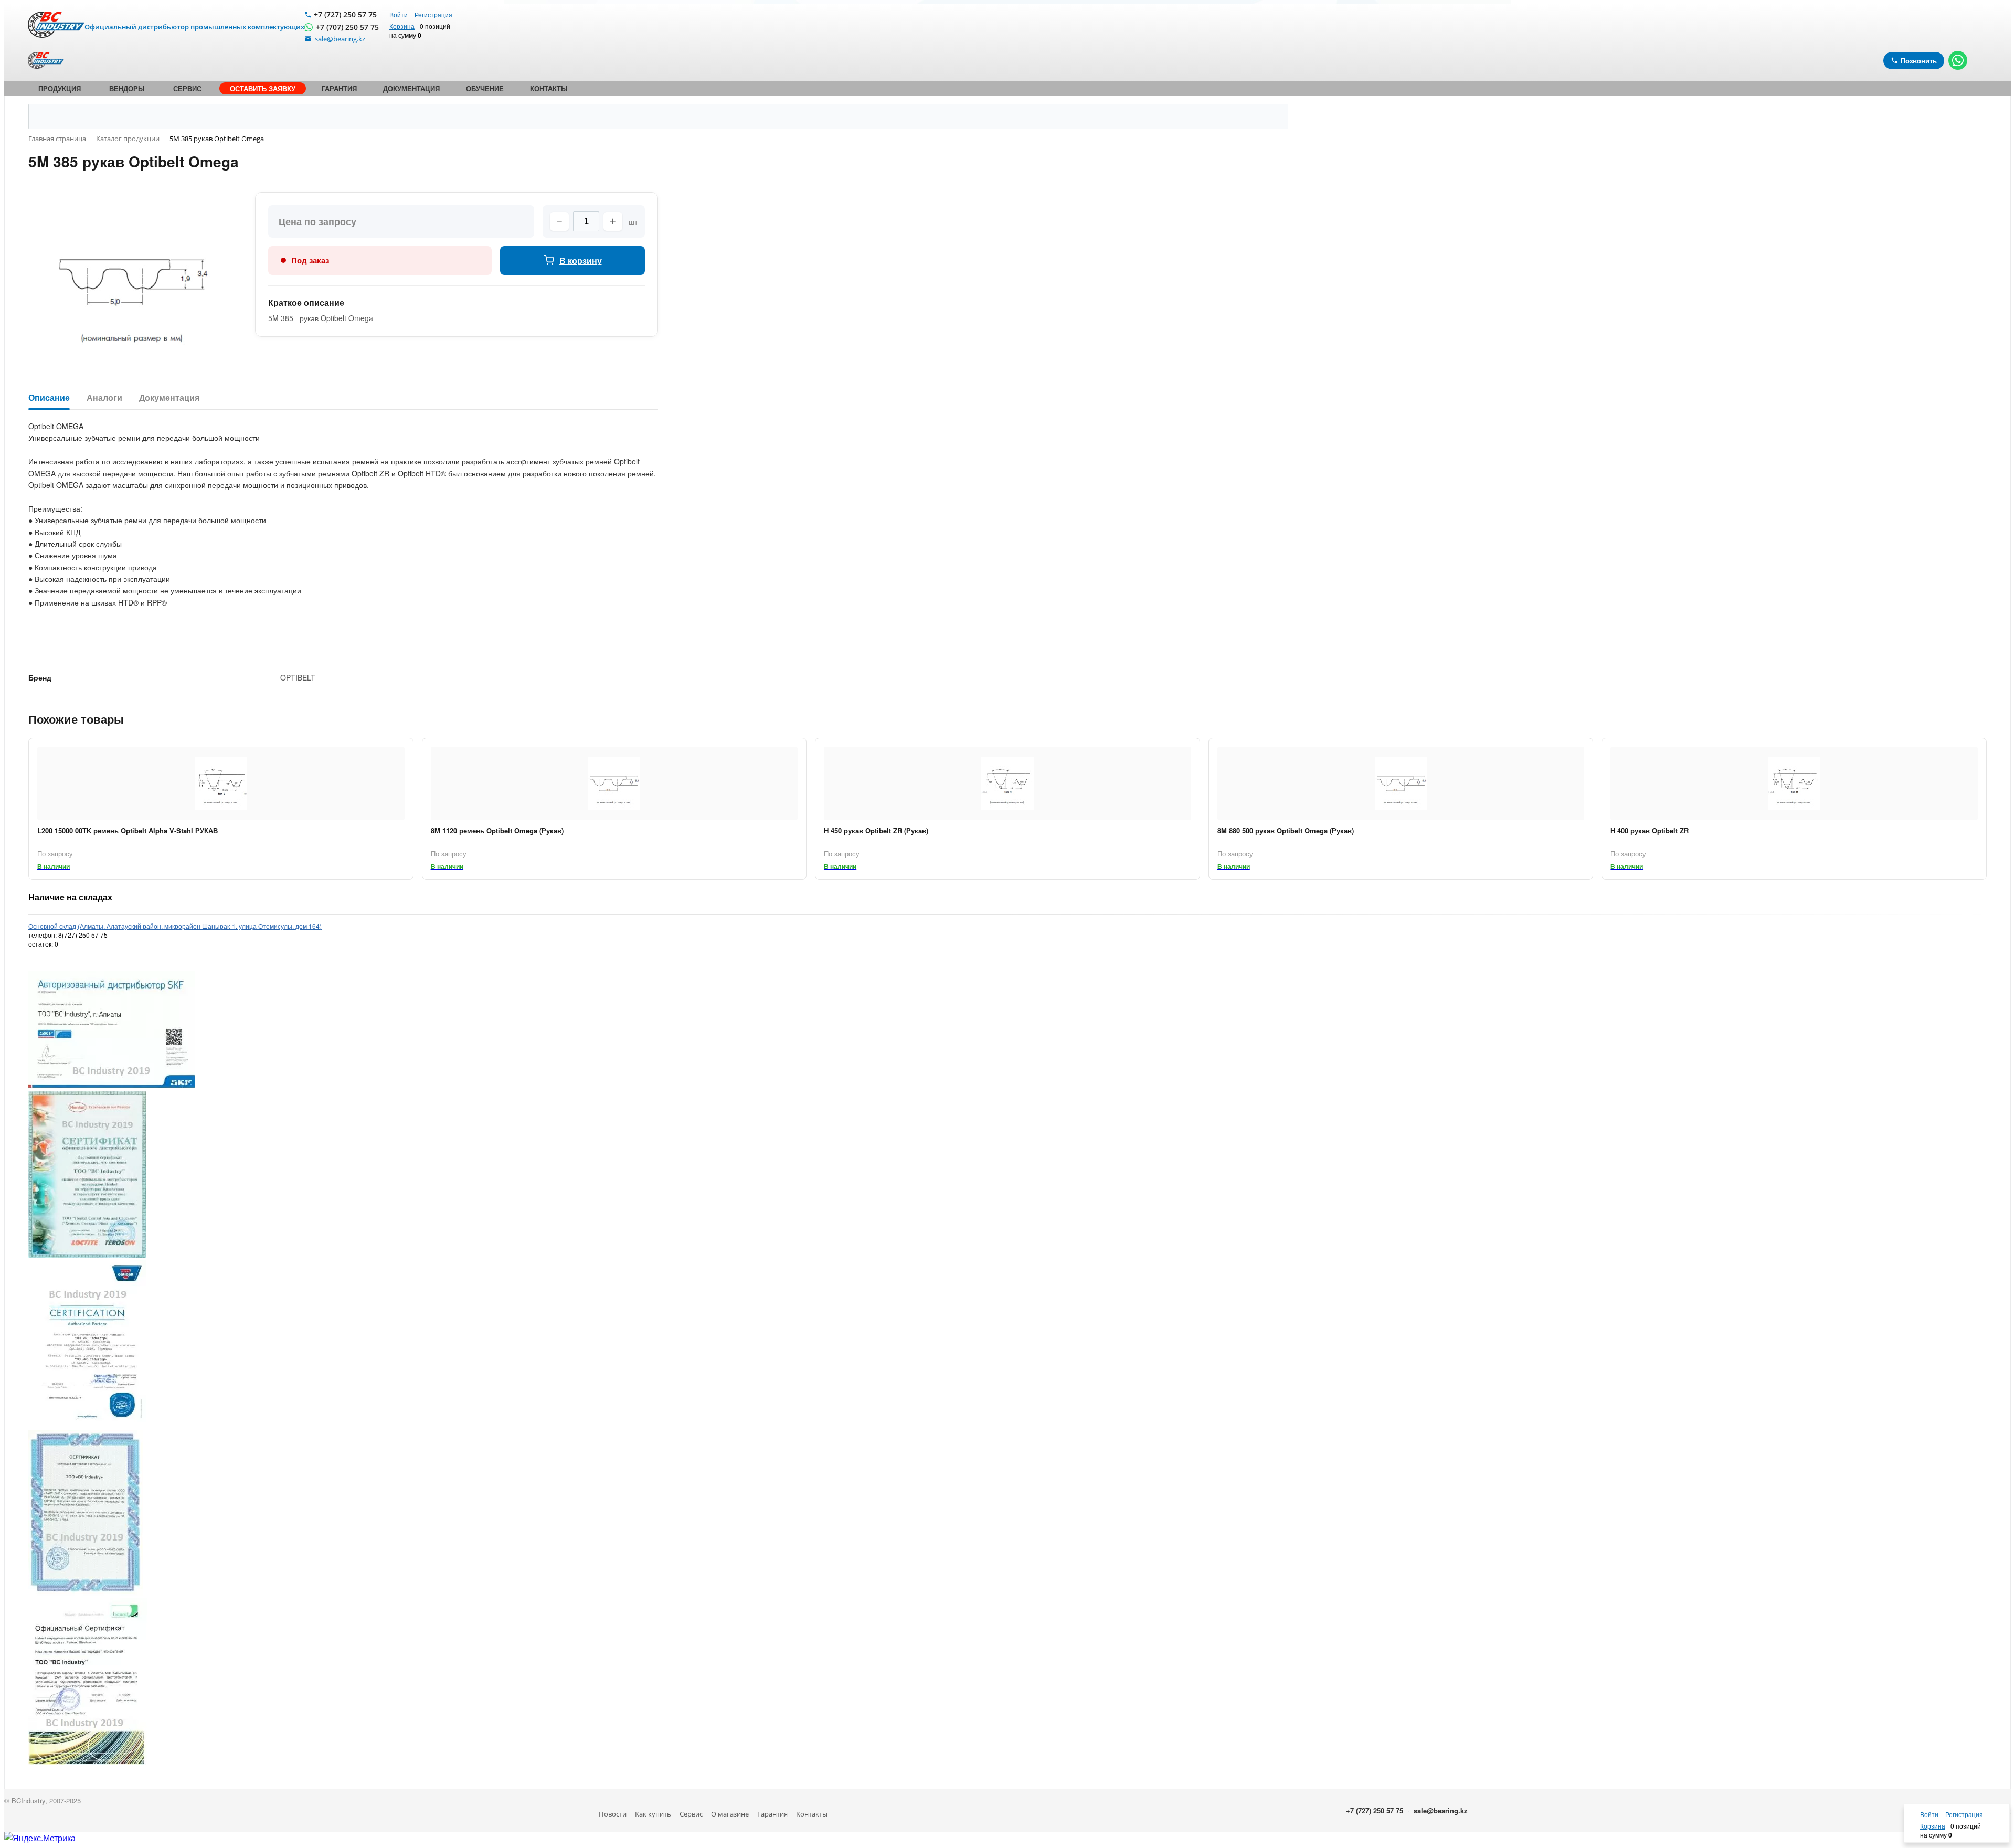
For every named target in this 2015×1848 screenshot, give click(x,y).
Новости (613, 1814)
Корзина (402, 26)
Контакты (812, 1814)
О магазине (730, 1814)
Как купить (653, 1814)
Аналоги (104, 398)
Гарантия (772, 1814)
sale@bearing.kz (1441, 1810)
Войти (399, 14)
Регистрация (433, 14)
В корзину (581, 261)
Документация (169, 398)
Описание (49, 398)
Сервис (691, 1814)
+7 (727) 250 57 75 (345, 14)
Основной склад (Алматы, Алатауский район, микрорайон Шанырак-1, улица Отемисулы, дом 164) (175, 926)
